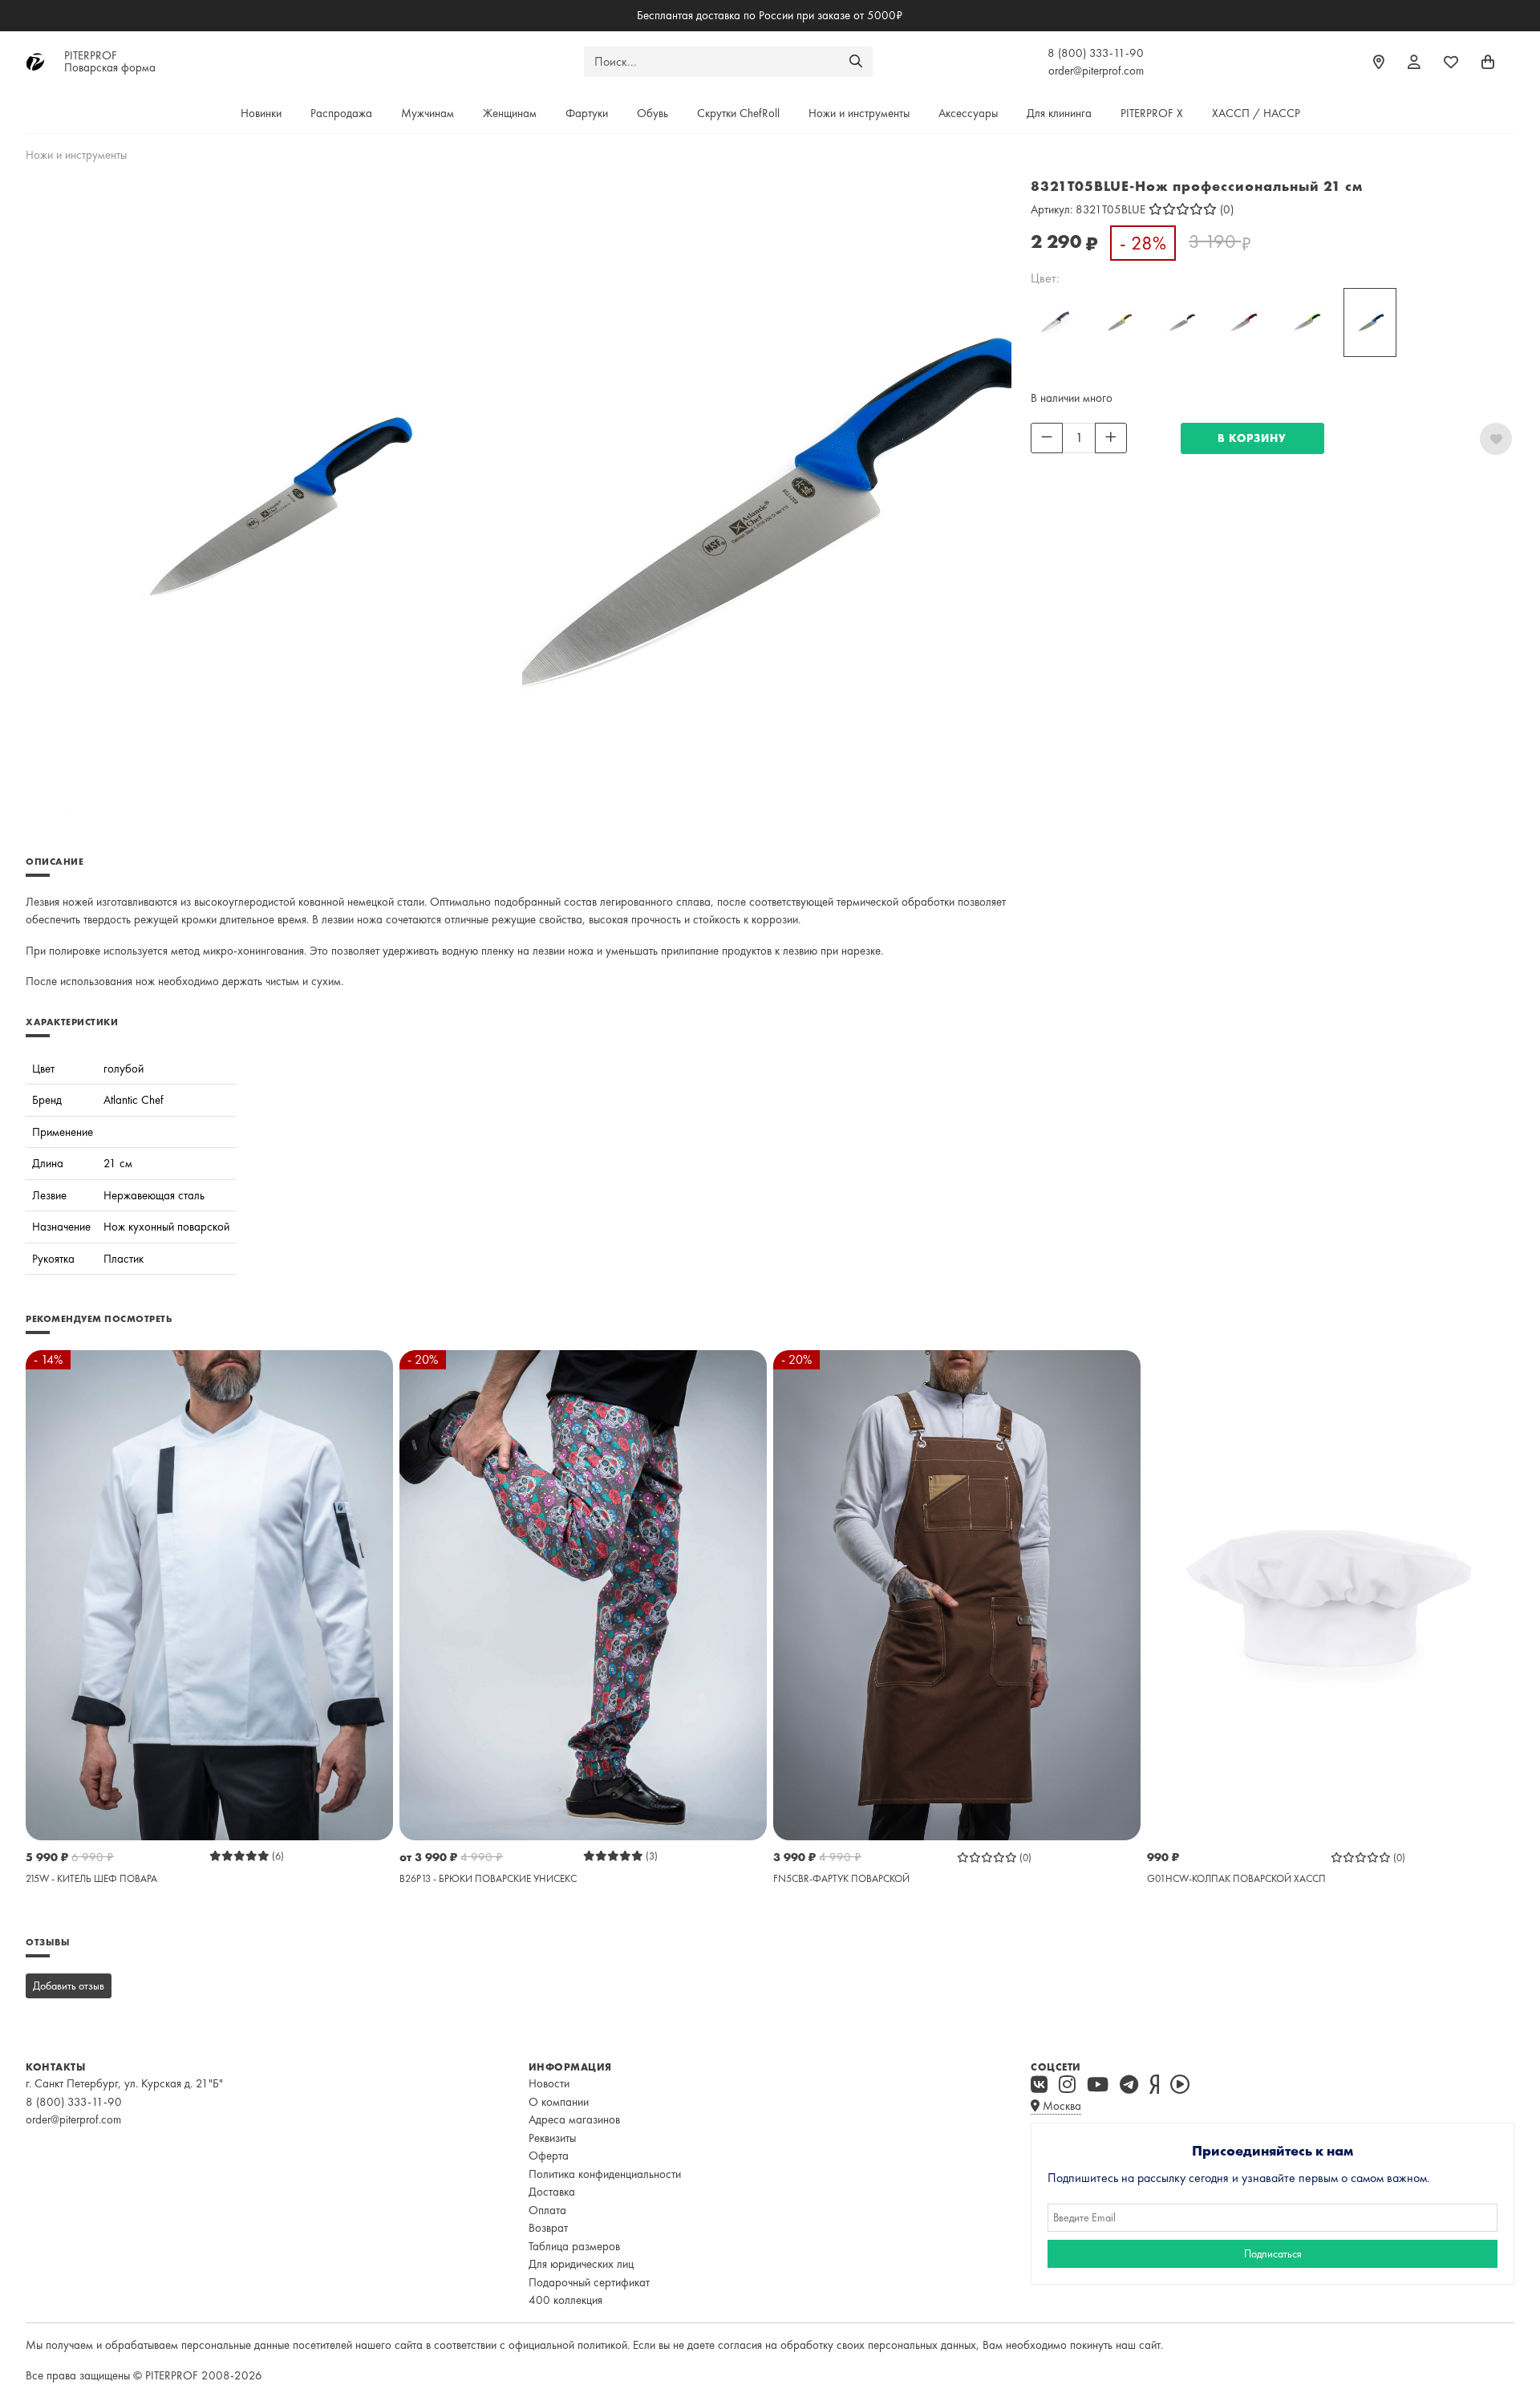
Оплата (547, 2210)
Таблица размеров (574, 2246)
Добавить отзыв (69, 1985)
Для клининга (1059, 113)
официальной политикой (568, 2345)
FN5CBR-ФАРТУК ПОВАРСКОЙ (841, 1878)
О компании (559, 2102)
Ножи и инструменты (859, 113)
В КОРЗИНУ (1252, 438)
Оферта (549, 2156)
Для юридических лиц (581, 2264)
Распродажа (341, 113)
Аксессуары (968, 113)
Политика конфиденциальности (605, 2174)
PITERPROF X (1152, 113)
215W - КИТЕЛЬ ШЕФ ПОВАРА (91, 1878)
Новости (549, 2083)
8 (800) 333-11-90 (1096, 53)
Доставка (552, 2192)
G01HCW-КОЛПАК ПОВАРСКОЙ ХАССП (1236, 1878)
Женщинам (510, 113)
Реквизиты (552, 2138)
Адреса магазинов (574, 2119)
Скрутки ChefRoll (738, 113)
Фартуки (587, 113)
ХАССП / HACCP (1256, 113)
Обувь (652, 113)
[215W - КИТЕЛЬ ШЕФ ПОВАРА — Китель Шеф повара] (209, 1594)
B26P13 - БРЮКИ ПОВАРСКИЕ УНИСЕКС (488, 1878)
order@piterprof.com (1096, 71)
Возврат (548, 2228)
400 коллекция (565, 2300)
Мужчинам (428, 113)
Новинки (261, 113)
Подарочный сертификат (589, 2282)
